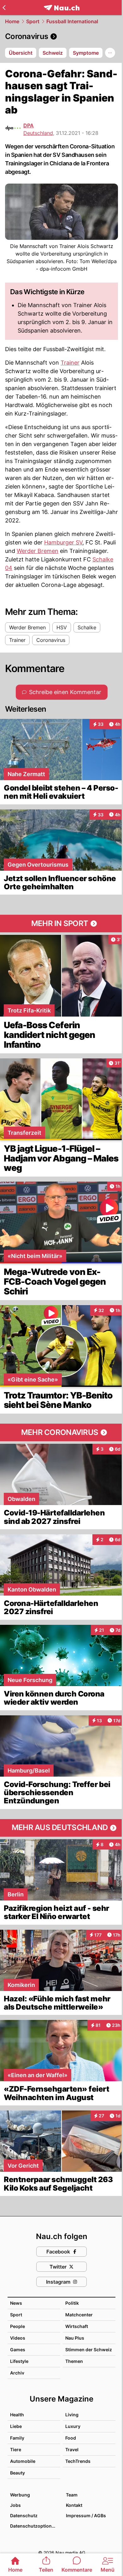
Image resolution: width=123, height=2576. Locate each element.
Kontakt (74, 2505)
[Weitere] (110, 53)
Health (17, 2415)
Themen (74, 2361)
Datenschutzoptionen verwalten (35, 2526)
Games (18, 2350)
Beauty (18, 2473)
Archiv (17, 2373)
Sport (33, 21)
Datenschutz (24, 2515)
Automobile (23, 2461)
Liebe (16, 2426)
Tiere (16, 2449)
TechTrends (78, 2461)
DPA (29, 125)
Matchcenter (79, 2315)
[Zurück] (4, 8)
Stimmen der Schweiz (89, 2350)
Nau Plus (75, 2338)
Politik (72, 2303)
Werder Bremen (38, 551)
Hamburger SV (63, 542)
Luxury (73, 2426)
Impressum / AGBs (86, 2515)
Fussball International (72, 21)
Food (71, 2438)
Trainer (70, 363)
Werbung (20, 2495)
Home (12, 21)
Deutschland (38, 133)
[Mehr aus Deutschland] (61, 1828)
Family (17, 2438)
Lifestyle (19, 2361)
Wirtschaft (77, 2326)
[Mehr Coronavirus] (61, 1432)
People (18, 2326)
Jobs (15, 2505)
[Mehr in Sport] (61, 924)
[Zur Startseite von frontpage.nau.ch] (62, 8)
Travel (72, 2449)
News (16, 2303)
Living (72, 2415)
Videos (18, 2338)
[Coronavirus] (61, 36)
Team (72, 2495)
